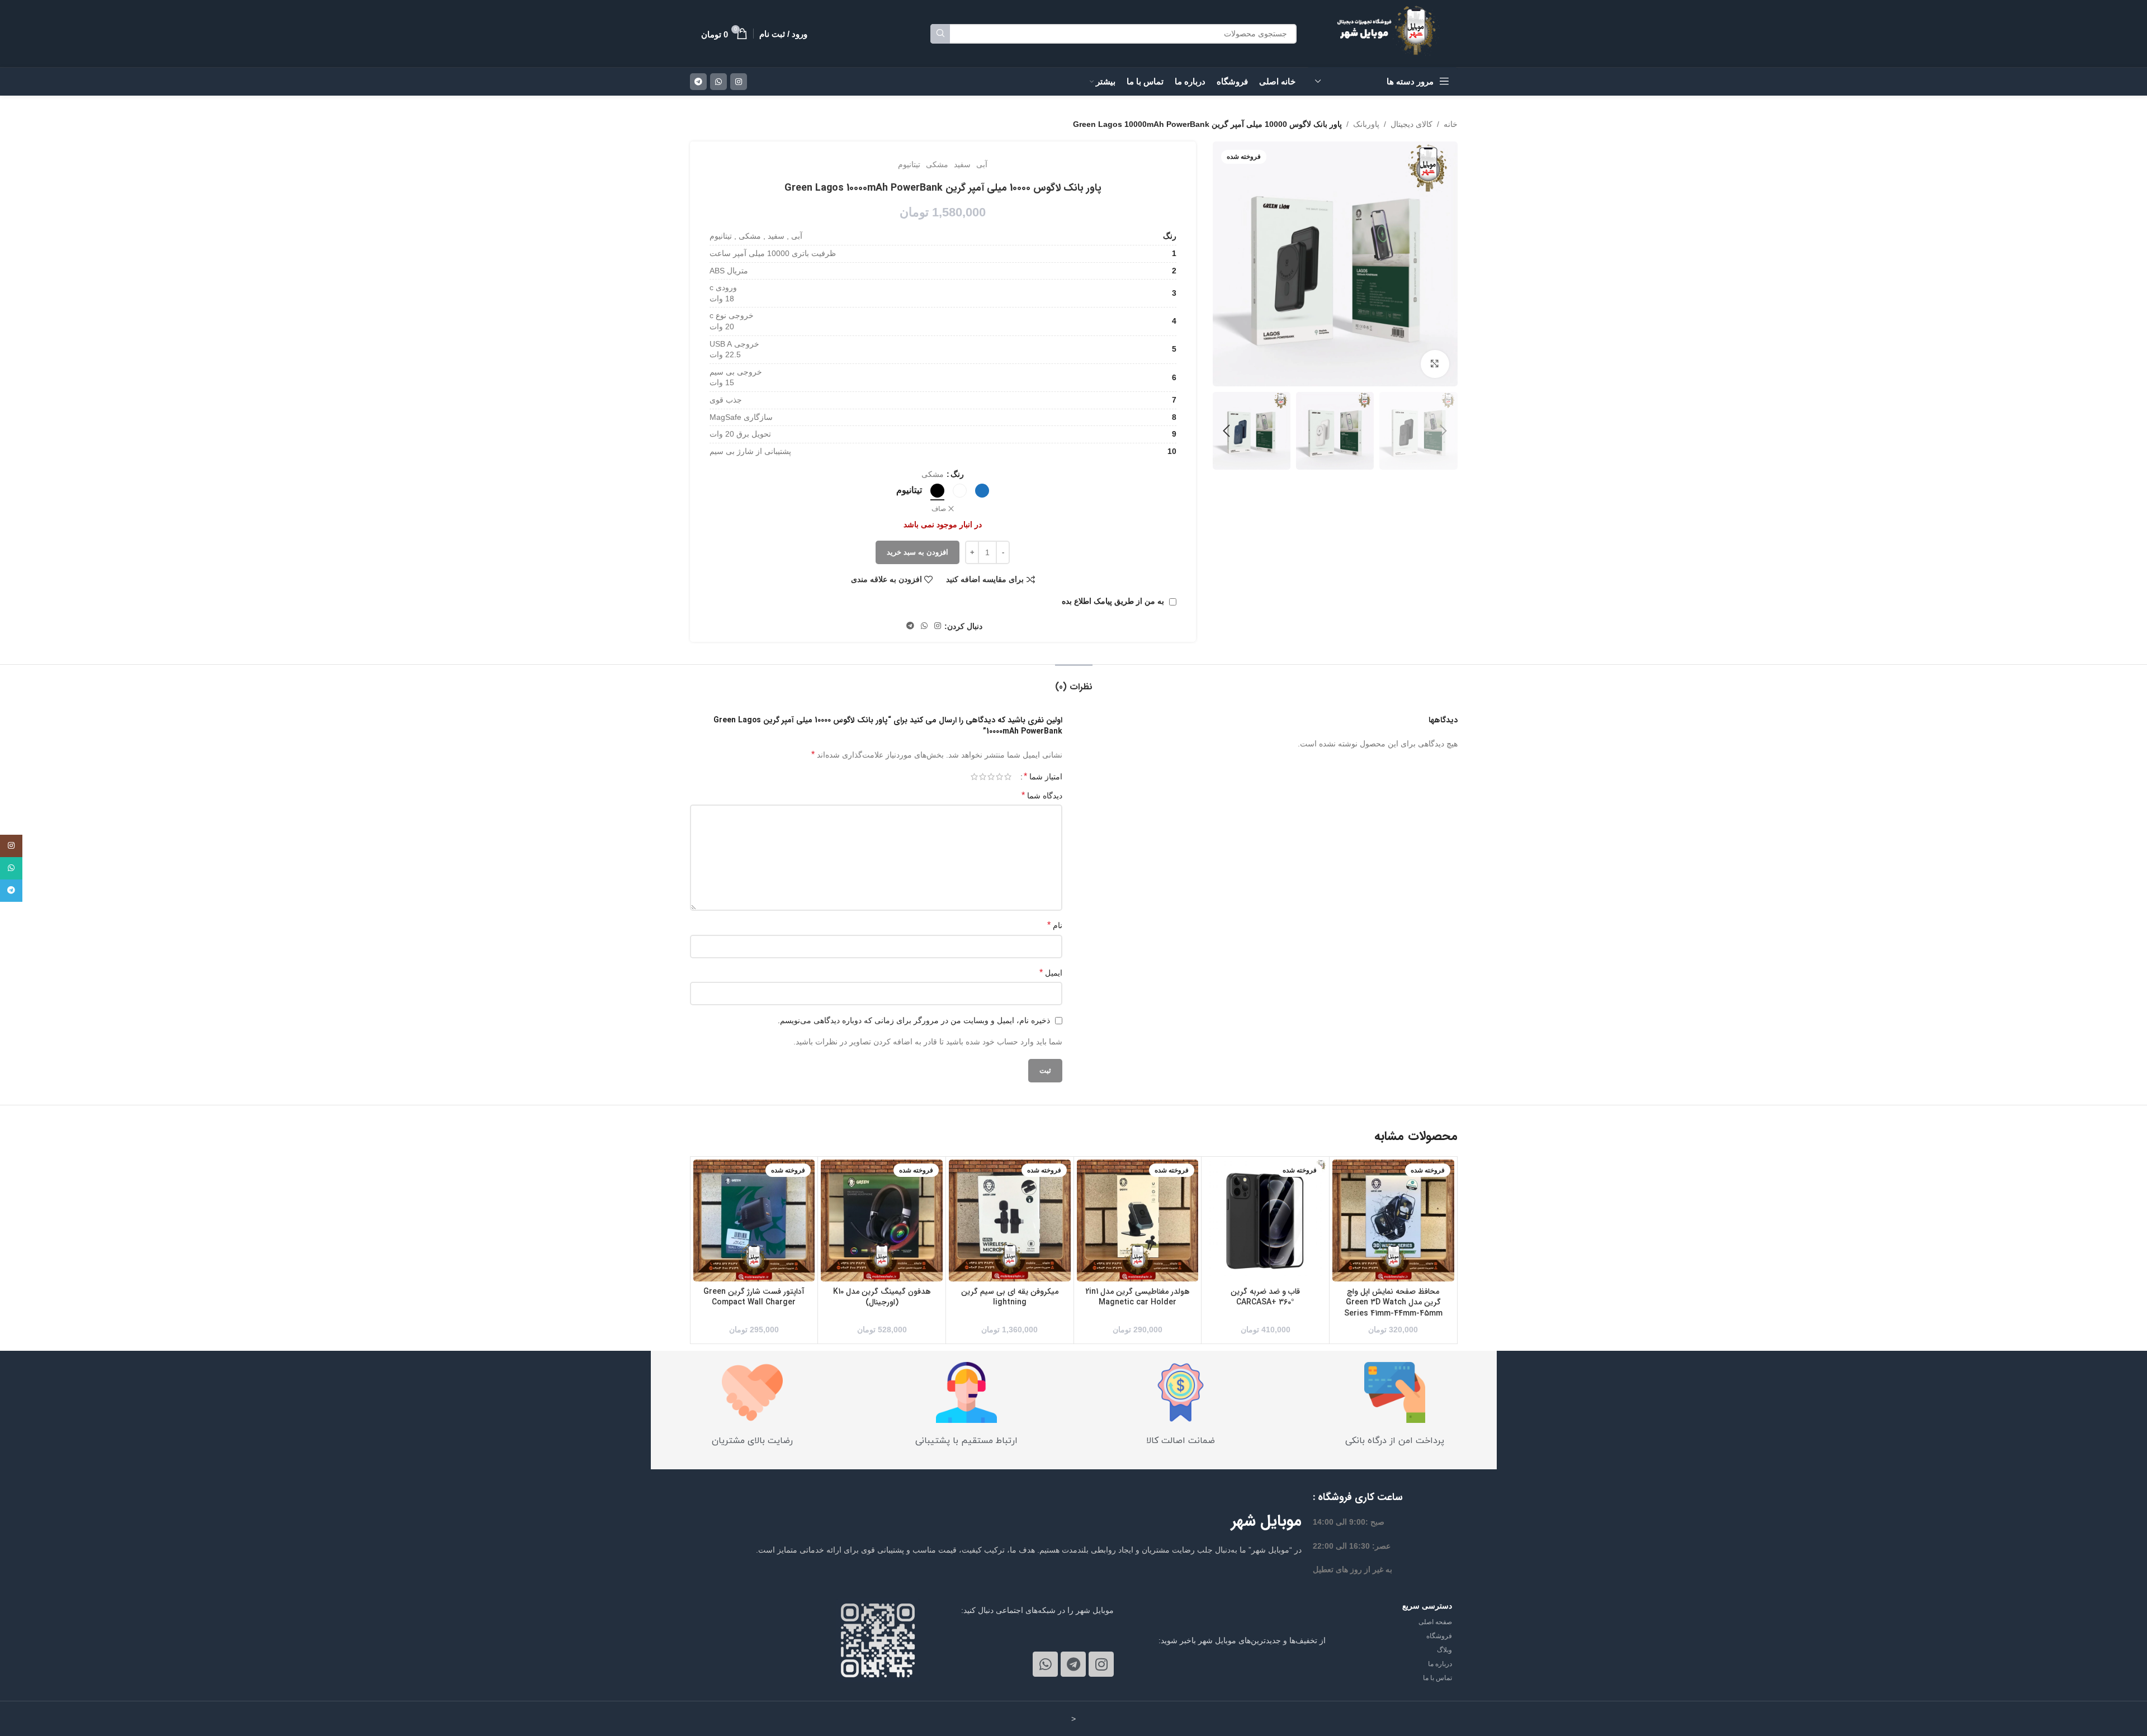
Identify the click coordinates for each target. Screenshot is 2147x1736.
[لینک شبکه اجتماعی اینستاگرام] (739, 82)
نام (1055, 925)
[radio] (982, 491)
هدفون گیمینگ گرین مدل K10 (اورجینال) (882, 1297)
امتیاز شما (1043, 777)
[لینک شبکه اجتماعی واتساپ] (718, 82)
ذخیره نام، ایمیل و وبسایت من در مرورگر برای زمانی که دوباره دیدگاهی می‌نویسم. (914, 1020)
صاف (939, 509)
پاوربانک (1366, 124)
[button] (1444, 431)
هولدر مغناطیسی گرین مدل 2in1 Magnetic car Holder (1138, 1297)
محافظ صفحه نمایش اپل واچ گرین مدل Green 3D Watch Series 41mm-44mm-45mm (1393, 1302)
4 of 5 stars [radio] (983, 777)
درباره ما (1440, 1664)
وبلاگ (1444, 1650)
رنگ (957, 474)
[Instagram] (1101, 1664)
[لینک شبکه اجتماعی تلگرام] (698, 82)
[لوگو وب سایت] (1391, 33)
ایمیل (1051, 973)
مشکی (937, 164)
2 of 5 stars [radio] (999, 777)
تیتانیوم (909, 164)
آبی (982, 164)
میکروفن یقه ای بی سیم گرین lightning (1010, 1297)
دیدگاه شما (1042, 795)
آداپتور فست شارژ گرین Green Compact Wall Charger (754, 1297)
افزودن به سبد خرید (918, 552)
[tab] (1074, 681)
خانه (1451, 124)
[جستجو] (940, 34)
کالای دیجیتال (1411, 124)
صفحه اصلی (1435, 1622)
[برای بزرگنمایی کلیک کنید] (1435, 364)
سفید (962, 164)
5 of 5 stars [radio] (974, 777)
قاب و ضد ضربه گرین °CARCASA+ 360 (1265, 1297)
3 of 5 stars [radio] (991, 777)
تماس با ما (1437, 1678)
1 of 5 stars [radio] (1008, 777)
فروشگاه (1439, 1636)
